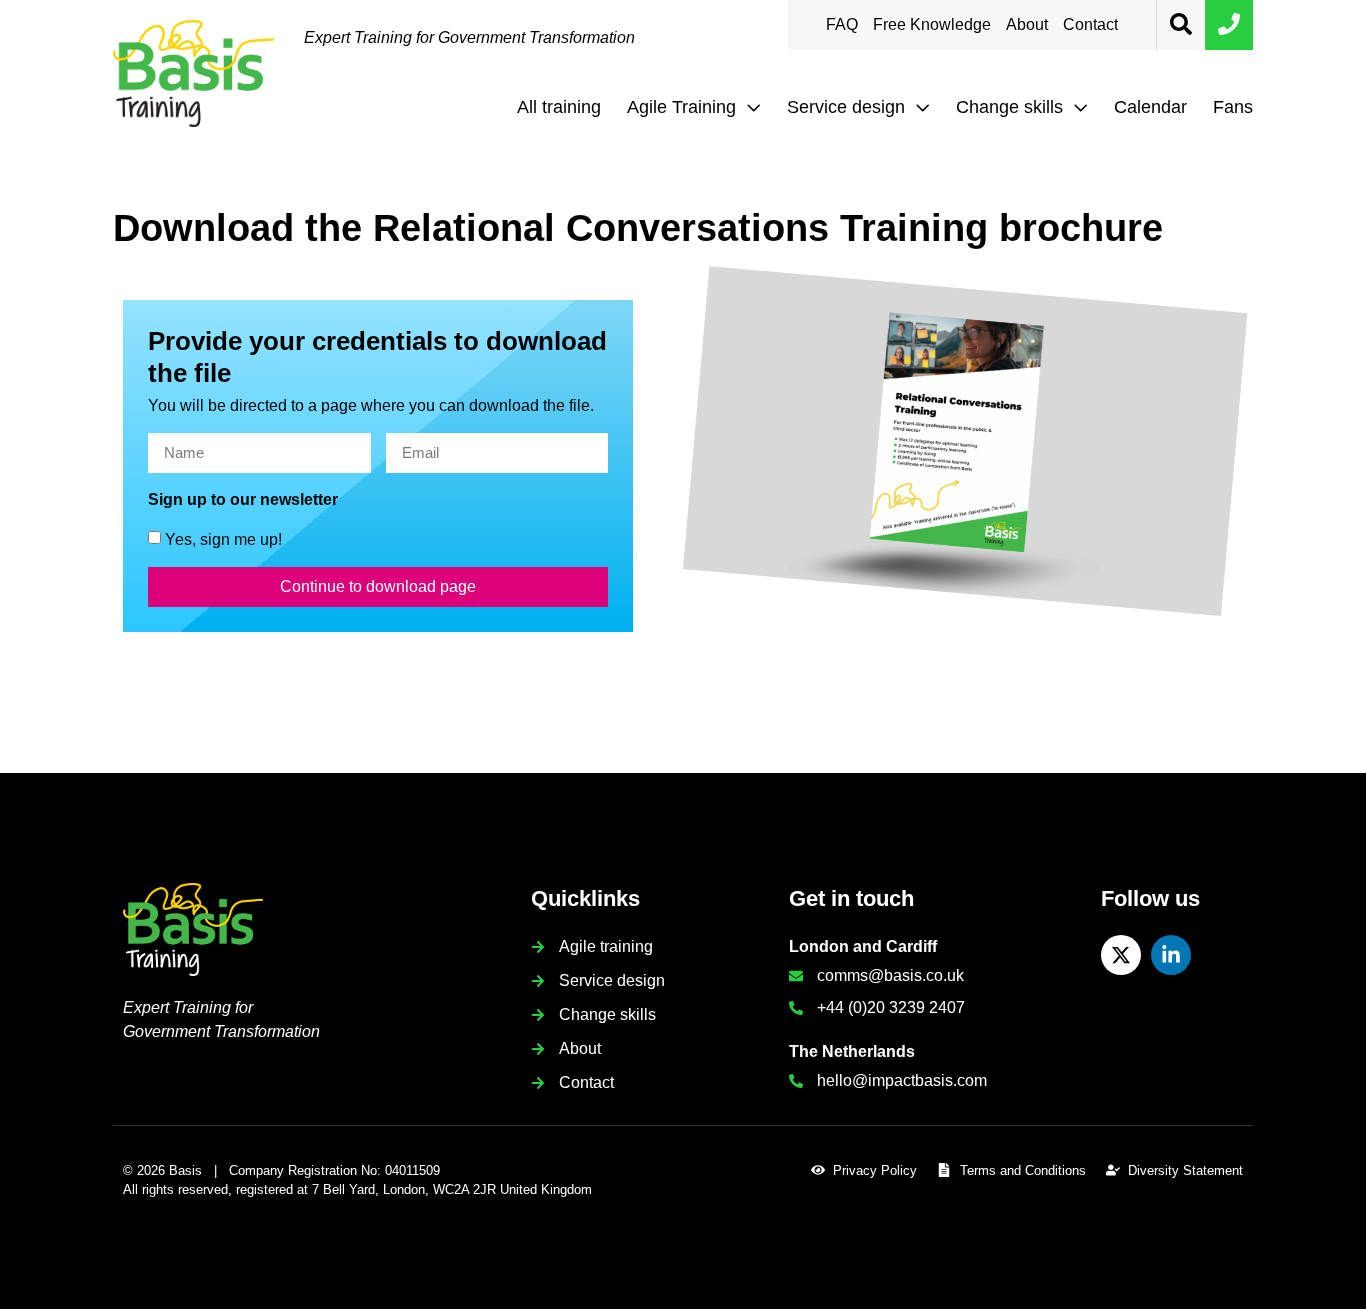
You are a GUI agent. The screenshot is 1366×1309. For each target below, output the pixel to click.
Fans (1233, 107)
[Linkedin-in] (1171, 955)
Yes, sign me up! (223, 538)
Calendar (1150, 107)
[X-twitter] (1121, 955)
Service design (846, 107)
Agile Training (681, 107)
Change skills (1009, 107)
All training (559, 107)
